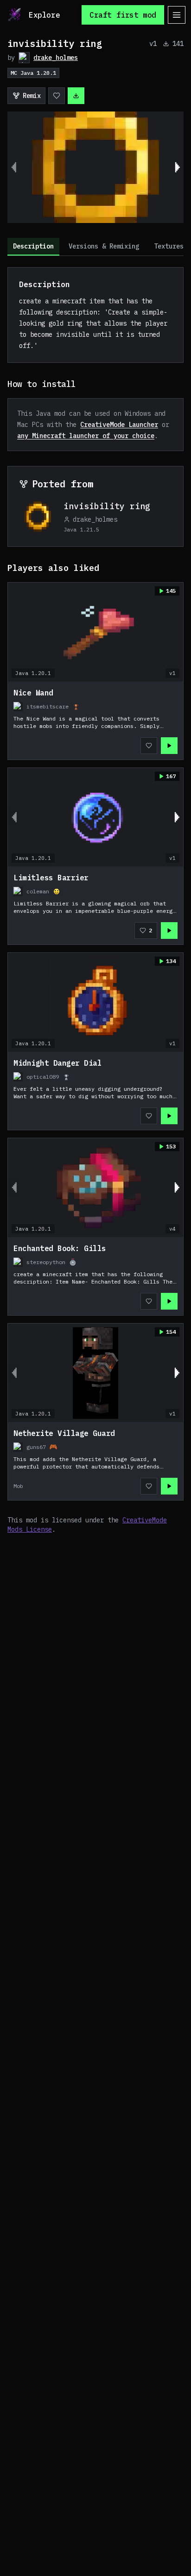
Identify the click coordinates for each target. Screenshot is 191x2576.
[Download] (76, 96)
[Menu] (177, 15)
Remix (32, 96)
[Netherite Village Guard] (95, 1461)
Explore (44, 15)
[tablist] (95, 247)
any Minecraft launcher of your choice (86, 436)
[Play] (169, 746)
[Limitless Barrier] (95, 905)
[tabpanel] (95, 901)
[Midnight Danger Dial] (95, 1091)
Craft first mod (123, 15)
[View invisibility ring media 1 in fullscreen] (95, 167)
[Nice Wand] (95, 721)
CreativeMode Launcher (119, 425)
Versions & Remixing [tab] (104, 246)
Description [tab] (33, 246)
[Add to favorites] (57, 96)
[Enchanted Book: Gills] (95, 1276)
